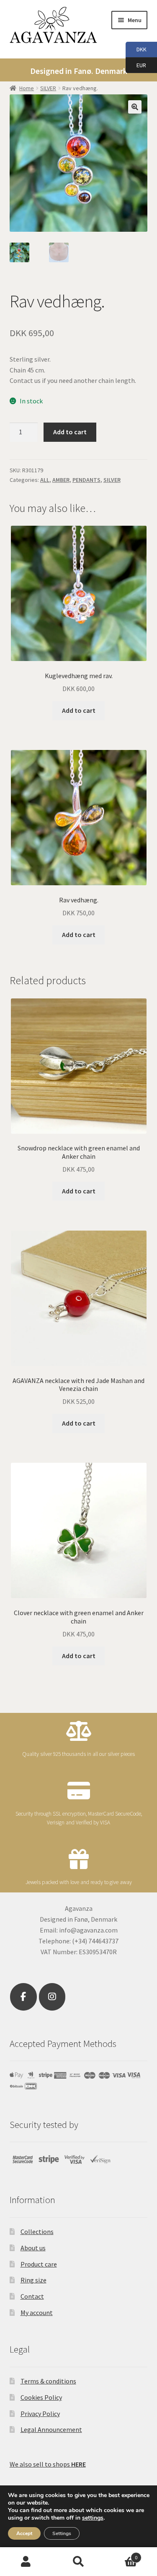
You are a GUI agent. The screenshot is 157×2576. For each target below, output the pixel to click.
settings (93, 2518)
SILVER (48, 88)
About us (33, 2248)
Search (78, 2562)
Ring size (33, 2280)
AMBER (61, 480)
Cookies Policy (41, 2397)
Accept (24, 2533)
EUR (136, 65)
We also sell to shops (48, 2464)
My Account (26, 2562)
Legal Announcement (51, 2429)
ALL (45, 480)
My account (37, 2313)
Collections (37, 2232)
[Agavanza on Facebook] (23, 1997)
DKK (136, 49)
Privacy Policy (40, 2414)
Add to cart (70, 432)
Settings (62, 2533)
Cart (121, 2554)
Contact (32, 2296)
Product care (39, 2264)
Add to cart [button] (79, 710)
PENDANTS (86, 480)
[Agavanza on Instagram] (52, 1997)
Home (27, 88)
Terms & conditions (48, 2381)
